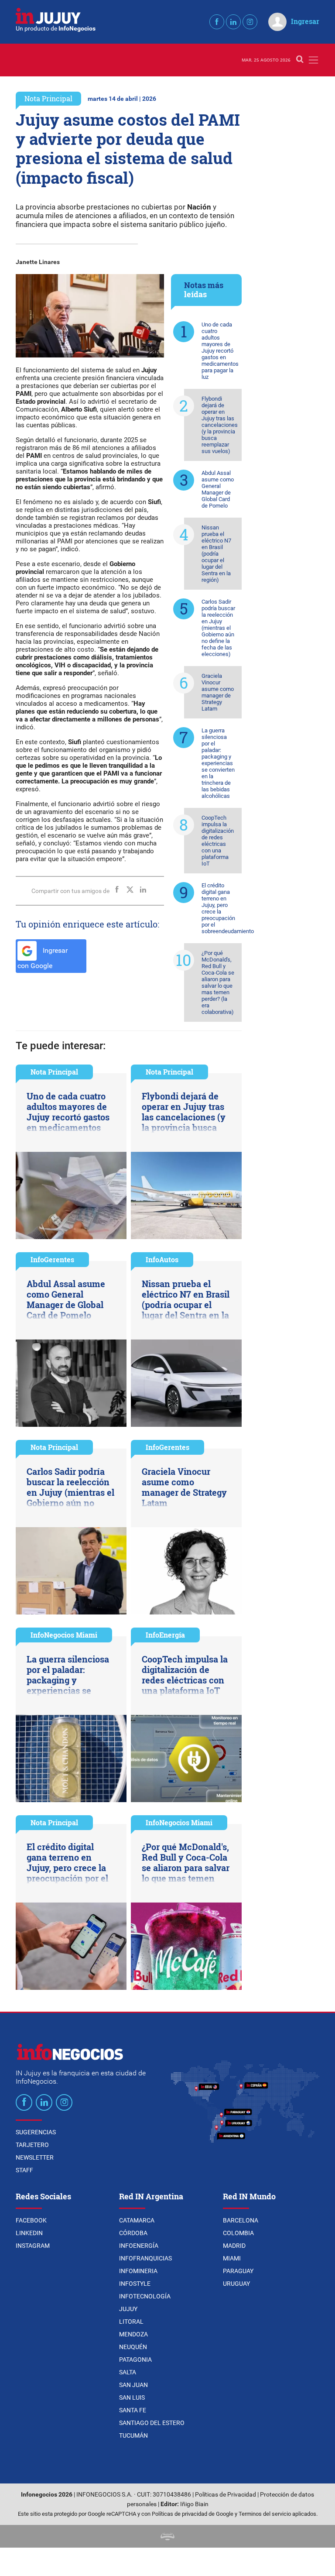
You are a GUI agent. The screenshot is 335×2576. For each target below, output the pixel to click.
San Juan (133, 2385)
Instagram (33, 2246)
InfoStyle (135, 2284)
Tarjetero (32, 2145)
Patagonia (135, 2360)
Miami (232, 2258)
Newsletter (35, 2157)
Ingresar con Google (43, 958)
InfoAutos (162, 1259)
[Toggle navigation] (313, 60)
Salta (128, 2372)
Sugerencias (36, 2132)
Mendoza (133, 2334)
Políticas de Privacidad (226, 2495)
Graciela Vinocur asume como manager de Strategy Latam (218, 692)
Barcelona (241, 2220)
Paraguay (238, 2271)
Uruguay (236, 2284)
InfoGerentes (52, 1259)
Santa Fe (133, 2410)
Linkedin (29, 2233)
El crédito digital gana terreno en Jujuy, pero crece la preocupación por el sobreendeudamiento (222, 908)
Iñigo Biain (194, 2504)
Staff (24, 2170)
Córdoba (133, 2233)
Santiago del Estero (152, 2423)
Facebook (31, 2220)
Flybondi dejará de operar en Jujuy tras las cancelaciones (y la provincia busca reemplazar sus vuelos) (220, 425)
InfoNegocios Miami (64, 1635)
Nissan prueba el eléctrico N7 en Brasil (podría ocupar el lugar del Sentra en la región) (216, 554)
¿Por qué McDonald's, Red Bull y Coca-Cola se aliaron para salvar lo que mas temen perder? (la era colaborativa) (218, 982)
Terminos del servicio (265, 2514)
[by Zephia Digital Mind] (167, 2536)
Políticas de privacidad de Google (193, 2514)
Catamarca (137, 2220)
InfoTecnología (145, 2296)
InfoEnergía (165, 1635)
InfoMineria (138, 2271)
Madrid (234, 2246)
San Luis (132, 2397)
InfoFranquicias (145, 2258)
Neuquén (133, 2347)
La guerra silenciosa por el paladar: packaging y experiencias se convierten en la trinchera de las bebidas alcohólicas (218, 763)
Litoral (131, 2322)
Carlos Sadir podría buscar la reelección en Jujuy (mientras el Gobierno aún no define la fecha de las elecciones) (218, 628)
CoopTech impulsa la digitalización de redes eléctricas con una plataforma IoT (218, 841)
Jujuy (128, 2309)
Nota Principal (48, 98)
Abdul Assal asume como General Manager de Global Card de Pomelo (218, 489)
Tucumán (133, 2435)
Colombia (238, 2233)
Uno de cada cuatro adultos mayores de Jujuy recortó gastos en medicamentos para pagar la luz (220, 351)
